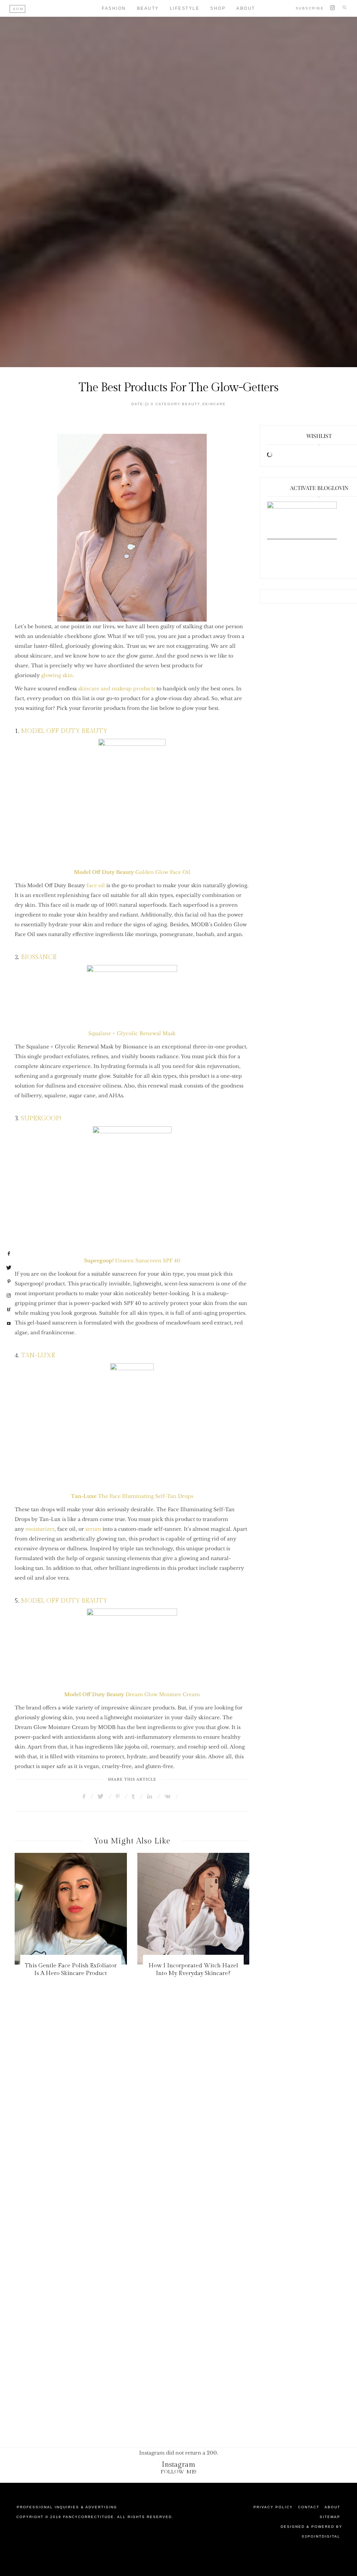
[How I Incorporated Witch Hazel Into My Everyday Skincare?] (103, 1909)
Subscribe (310, 8)
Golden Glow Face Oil (163, 872)
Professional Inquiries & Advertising (67, 2507)
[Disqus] (178, 2127)
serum (93, 1529)
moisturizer (40, 1529)
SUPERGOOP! (41, 1118)
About (332, 2507)
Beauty (148, 8)
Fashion (114, 8)
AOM (18, 9)
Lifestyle (185, 8)
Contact (309, 2507)
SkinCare (214, 404)
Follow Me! (179, 2472)
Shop (218, 8)
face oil (96, 885)
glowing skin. (58, 675)
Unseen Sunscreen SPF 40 (132, 1261)
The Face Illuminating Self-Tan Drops (132, 1496)
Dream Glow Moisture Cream (163, 1694)
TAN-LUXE (38, 1355)
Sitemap (330, 2517)
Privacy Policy (273, 2507)
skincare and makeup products (117, 689)
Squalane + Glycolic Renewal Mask (132, 1033)
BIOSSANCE (39, 957)
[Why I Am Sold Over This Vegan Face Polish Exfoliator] (225, 1909)
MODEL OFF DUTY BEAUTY (63, 731)
